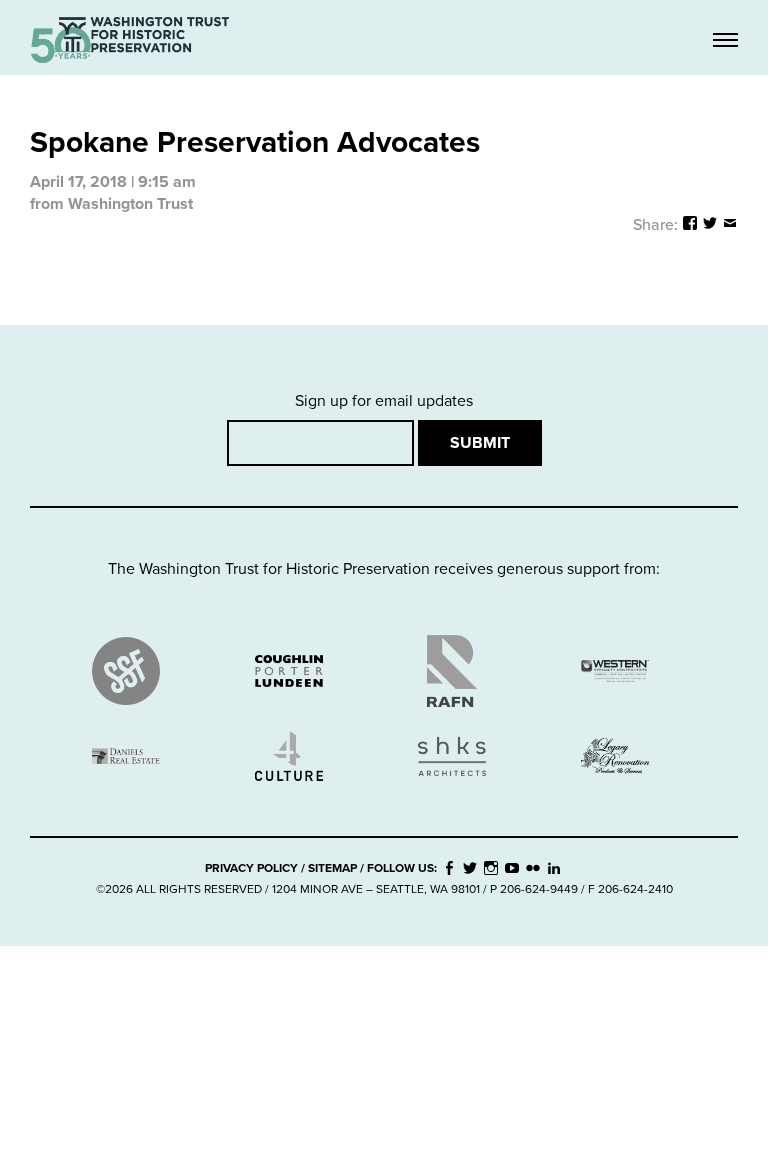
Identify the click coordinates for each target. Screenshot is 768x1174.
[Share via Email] (730, 225)
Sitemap (332, 868)
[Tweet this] (710, 225)
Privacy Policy (251, 868)
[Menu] (725, 42)
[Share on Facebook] (690, 225)
